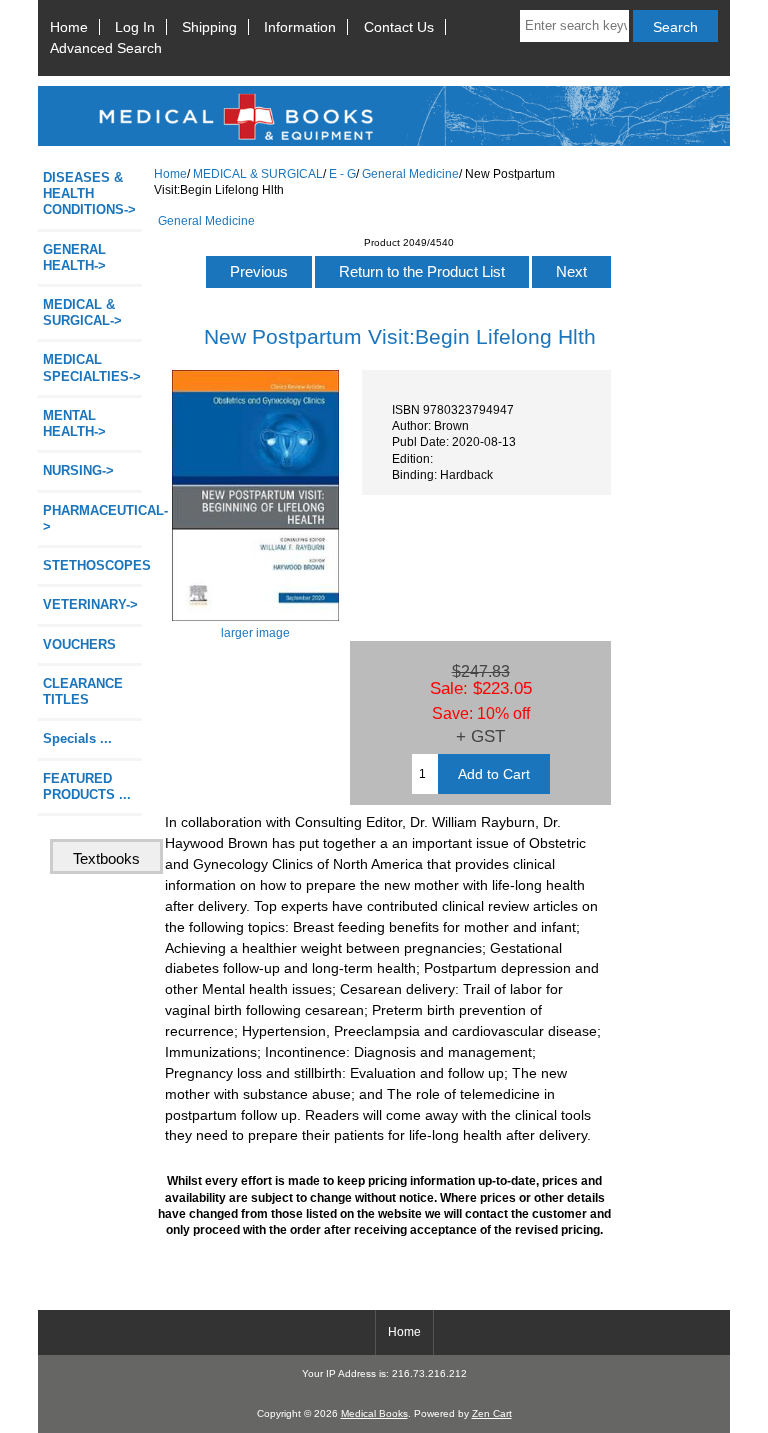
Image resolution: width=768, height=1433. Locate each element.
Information (300, 27)
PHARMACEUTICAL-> (92, 518)
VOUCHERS (79, 644)
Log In (135, 27)
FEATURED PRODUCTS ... (87, 786)
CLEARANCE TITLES (83, 691)
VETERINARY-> (90, 604)
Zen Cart (492, 1413)
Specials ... (77, 738)
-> (82, 312)
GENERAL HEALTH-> (74, 257)
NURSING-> (78, 470)
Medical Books (374, 1413)
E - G (342, 173)
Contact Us (399, 27)
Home (69, 27)
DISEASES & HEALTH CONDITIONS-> (89, 193)
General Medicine (410, 173)
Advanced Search (106, 48)
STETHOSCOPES (92, 565)
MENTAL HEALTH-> (74, 423)
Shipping (209, 27)
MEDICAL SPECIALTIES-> (92, 367)
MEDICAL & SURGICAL (258, 173)
